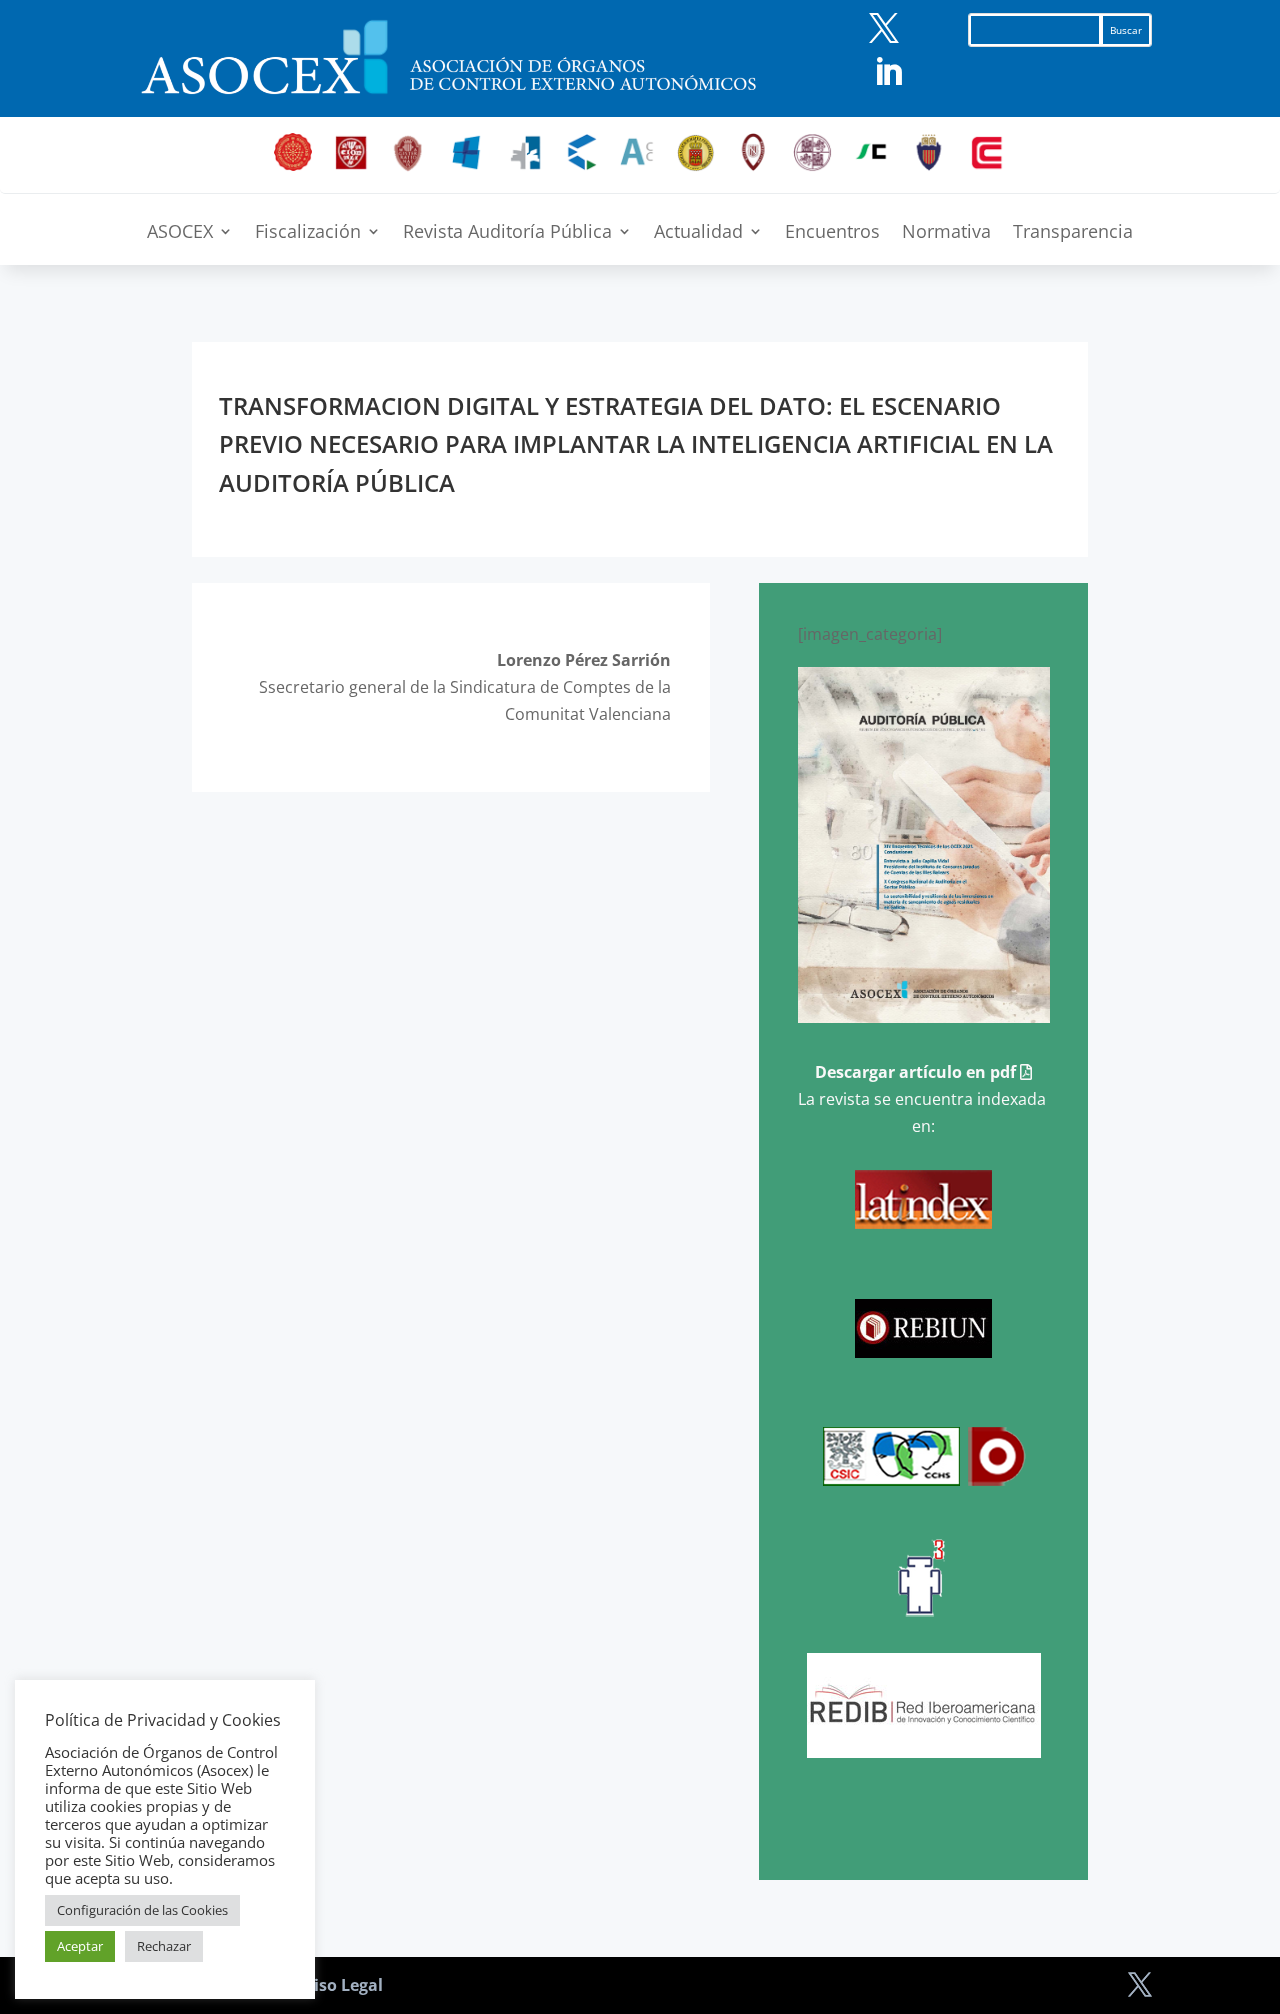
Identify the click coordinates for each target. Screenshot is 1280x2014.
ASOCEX (180, 233)
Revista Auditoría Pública (507, 233)
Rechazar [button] (164, 1946)
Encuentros (832, 233)
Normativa (946, 233)
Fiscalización (308, 233)
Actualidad (698, 233)
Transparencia (1073, 233)
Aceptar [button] (80, 1946)
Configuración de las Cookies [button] (142, 1910)
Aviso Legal (338, 1985)
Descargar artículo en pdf (917, 1072)
